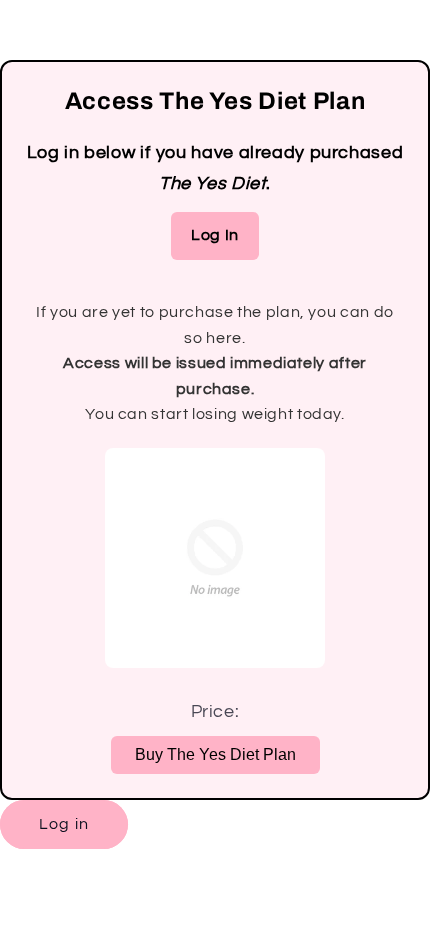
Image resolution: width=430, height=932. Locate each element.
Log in (63, 824)
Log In (215, 235)
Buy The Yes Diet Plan (215, 754)
